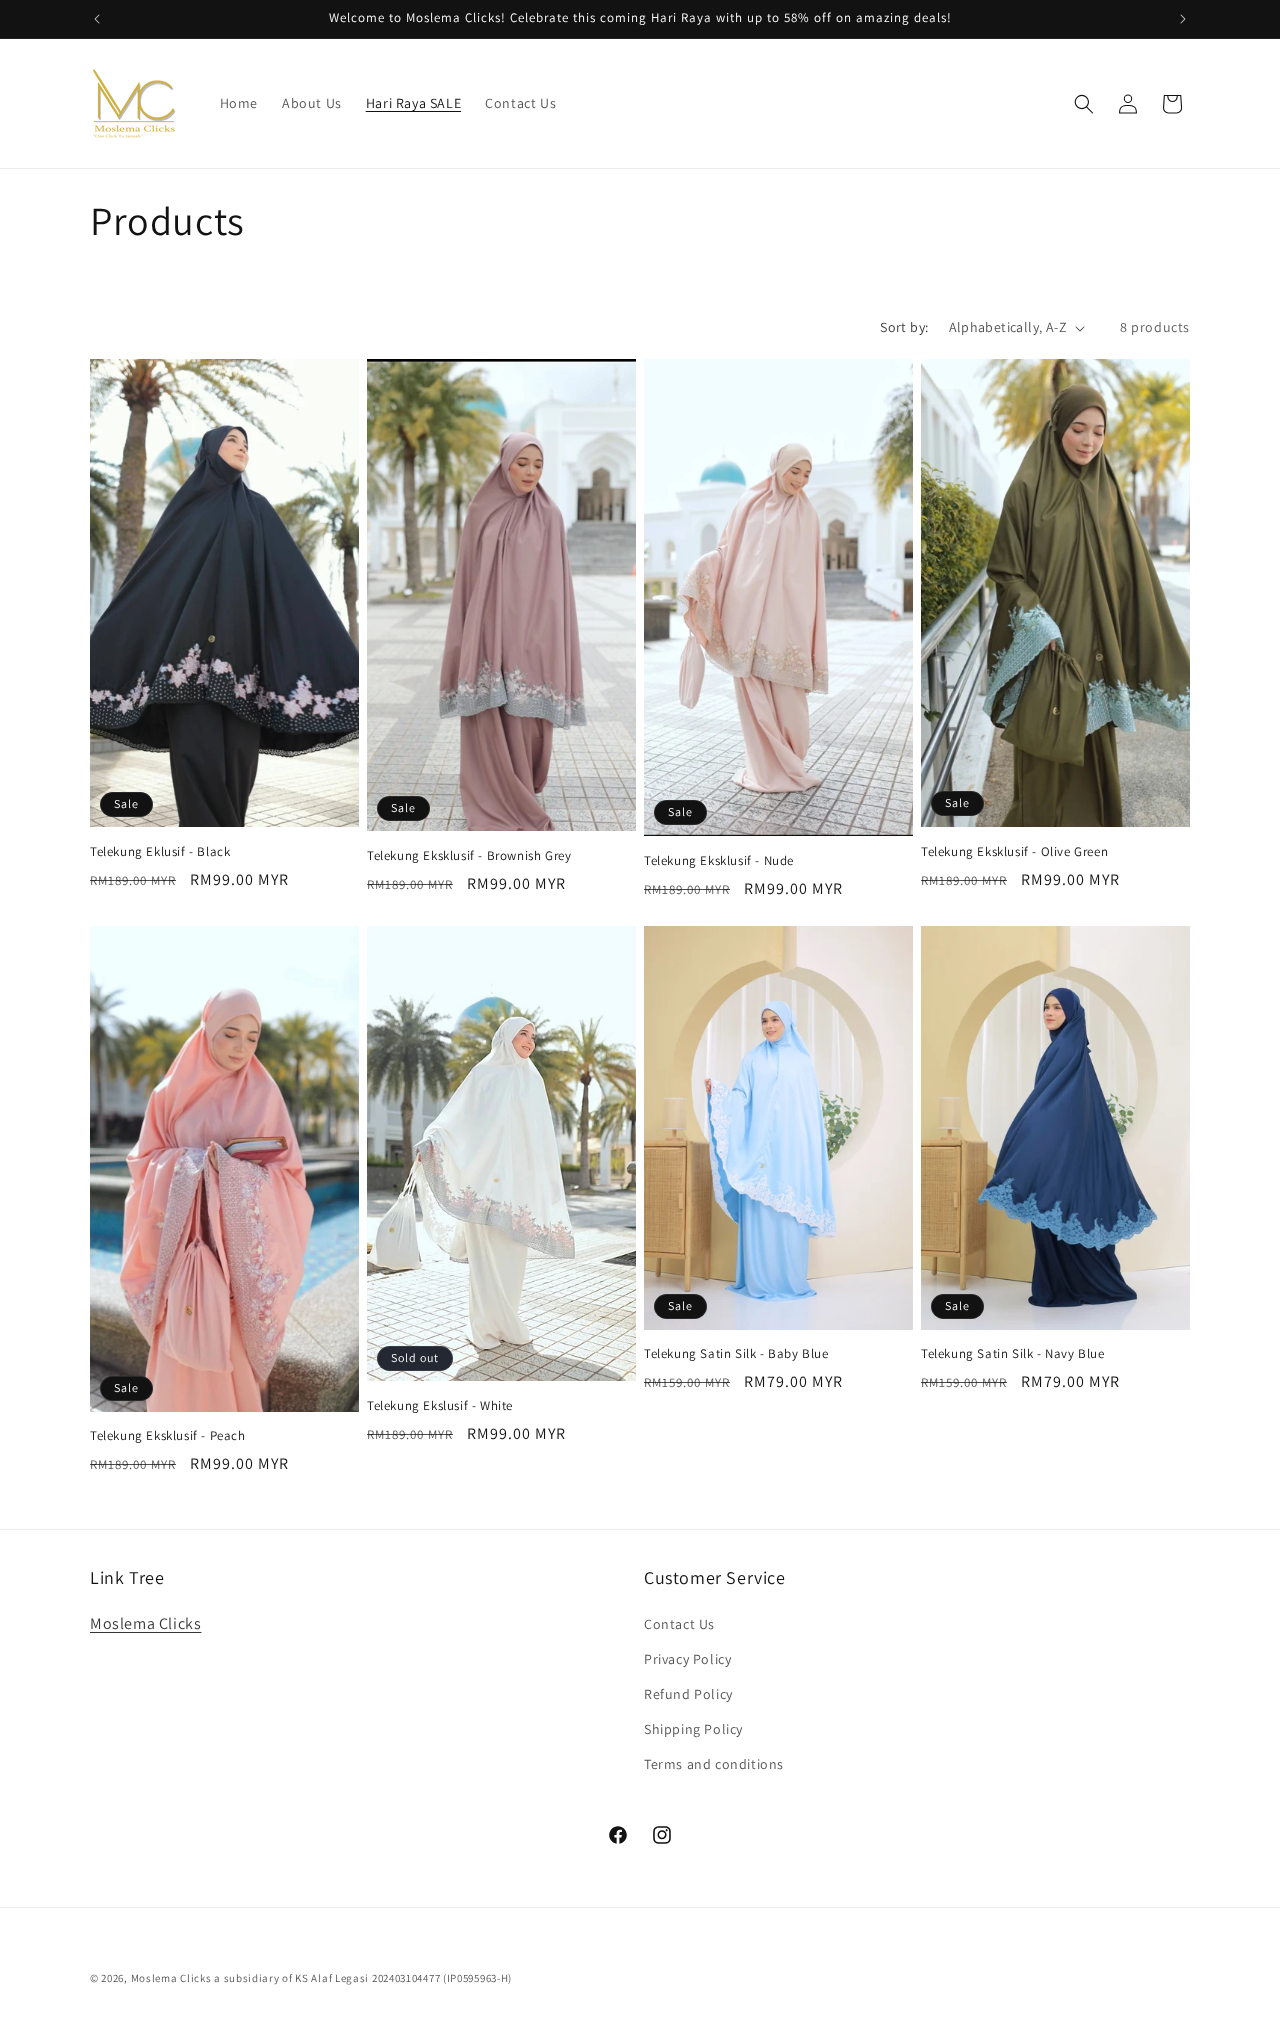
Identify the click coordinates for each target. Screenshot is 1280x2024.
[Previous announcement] (97, 19)
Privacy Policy (687, 1659)
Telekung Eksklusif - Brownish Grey (469, 856)
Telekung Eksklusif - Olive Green (1014, 852)
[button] (1084, 104)
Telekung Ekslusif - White (440, 1406)
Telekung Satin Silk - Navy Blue (1013, 1354)
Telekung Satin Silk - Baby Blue (736, 1354)
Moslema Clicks (145, 1623)
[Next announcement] (1183, 19)
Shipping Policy (693, 1729)
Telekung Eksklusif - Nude (719, 861)
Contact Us (679, 1624)
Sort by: (904, 327)
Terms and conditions (714, 1764)
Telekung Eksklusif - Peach (168, 1436)
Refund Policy (688, 1694)
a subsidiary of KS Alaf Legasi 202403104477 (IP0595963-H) (363, 1978)
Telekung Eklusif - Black (160, 852)
